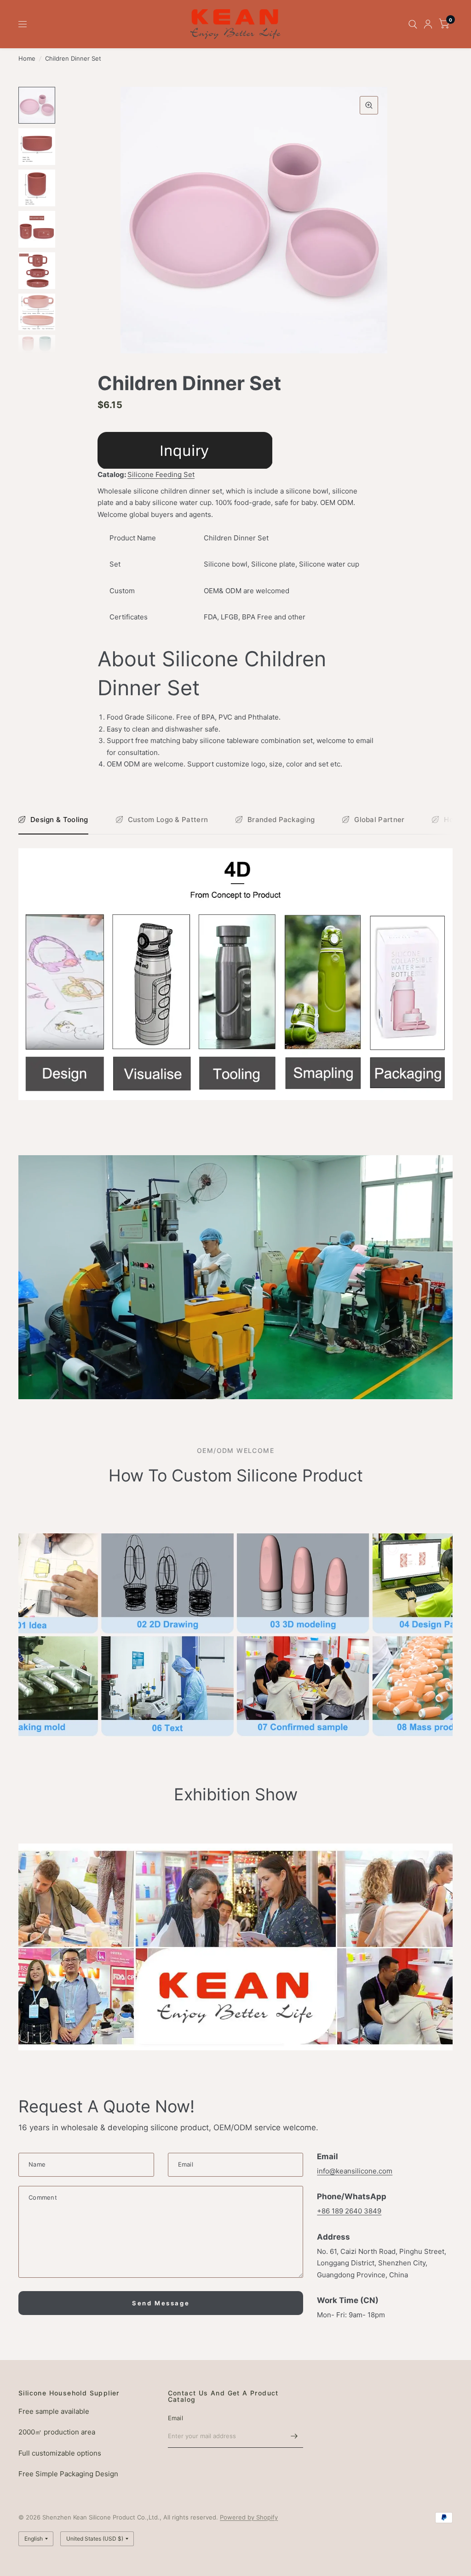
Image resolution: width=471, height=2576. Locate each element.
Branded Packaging (281, 820)
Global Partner (379, 820)
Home (27, 58)
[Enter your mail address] (294, 2436)
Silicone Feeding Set (161, 474)
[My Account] (428, 24)
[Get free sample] (185, 450)
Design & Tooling (59, 820)
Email (175, 2418)
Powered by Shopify (249, 2517)
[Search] (413, 24)
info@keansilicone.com (355, 2171)
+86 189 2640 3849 (349, 2211)
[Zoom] (369, 105)
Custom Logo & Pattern (168, 820)
